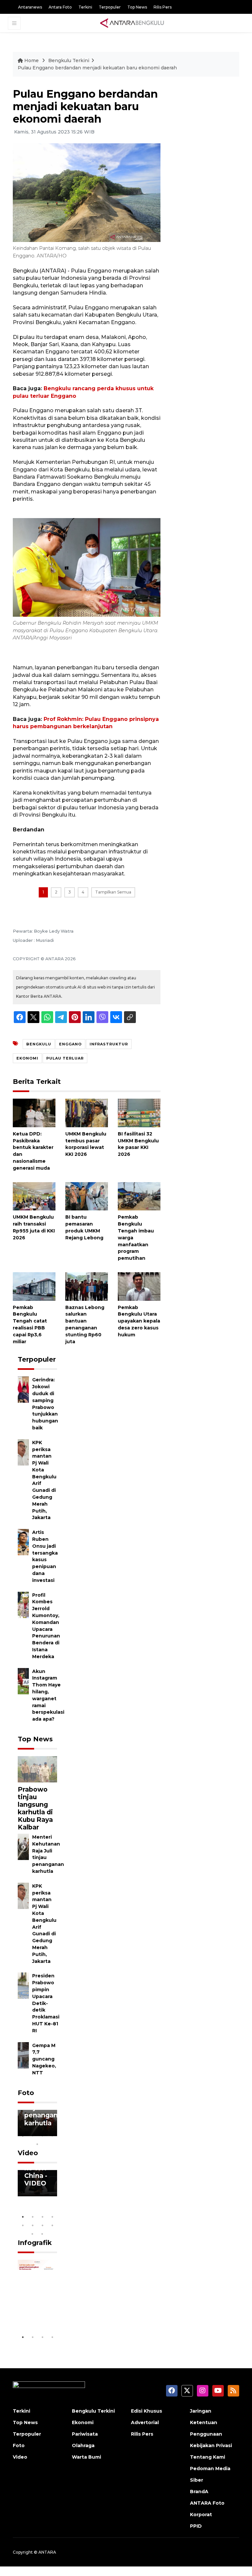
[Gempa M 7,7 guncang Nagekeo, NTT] (23, 2055)
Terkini (85, 7)
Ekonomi (83, 2420)
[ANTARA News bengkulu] (132, 23)
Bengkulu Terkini (69, 60)
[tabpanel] (37, 2123)
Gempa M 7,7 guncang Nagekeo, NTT (44, 2059)
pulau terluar (65, 1058)
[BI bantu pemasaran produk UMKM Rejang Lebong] (87, 1196)
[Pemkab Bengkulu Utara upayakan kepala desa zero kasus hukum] (139, 1286)
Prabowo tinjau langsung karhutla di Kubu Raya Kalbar (35, 1808)
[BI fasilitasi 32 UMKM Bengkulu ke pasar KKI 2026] (139, 1113)
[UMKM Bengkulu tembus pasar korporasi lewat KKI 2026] (87, 1113)
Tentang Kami (208, 2454)
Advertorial (145, 2420)
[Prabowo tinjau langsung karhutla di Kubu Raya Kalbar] (37, 1769)
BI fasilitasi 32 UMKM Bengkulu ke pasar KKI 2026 (138, 1144)
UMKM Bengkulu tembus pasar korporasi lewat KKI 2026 (86, 1144)
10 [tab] (42, 2231)
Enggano (70, 1044)
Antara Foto (60, 7)
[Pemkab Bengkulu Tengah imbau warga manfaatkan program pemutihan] (139, 1196)
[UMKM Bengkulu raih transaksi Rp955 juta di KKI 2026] (34, 1196)
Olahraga (83, 2443)
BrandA (199, 2489)
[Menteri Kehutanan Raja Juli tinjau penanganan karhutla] (23, 1846)
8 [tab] (52, 2222)
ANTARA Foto (207, 2500)
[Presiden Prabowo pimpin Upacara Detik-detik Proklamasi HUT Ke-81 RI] (23, 1985)
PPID (196, 2523)
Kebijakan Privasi (211, 2443)
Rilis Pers (163, 7)
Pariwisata (85, 2431)
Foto (26, 2093)
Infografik (35, 2240)
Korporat (201, 2512)
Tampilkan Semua (113, 892)
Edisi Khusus (147, 2408)
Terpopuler (110, 7)
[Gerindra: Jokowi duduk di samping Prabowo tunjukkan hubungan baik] (23, 1389)
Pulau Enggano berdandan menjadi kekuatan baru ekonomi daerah (97, 68)
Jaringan (201, 2408)
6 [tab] (32, 2222)
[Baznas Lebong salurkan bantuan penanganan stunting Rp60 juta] (87, 1286)
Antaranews (30, 7)
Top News (137, 7)
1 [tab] (23, 2133)
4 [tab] (52, 2133)
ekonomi (27, 1058)
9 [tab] (32, 2231)
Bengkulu (39, 1044)
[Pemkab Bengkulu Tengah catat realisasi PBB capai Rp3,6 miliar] (34, 1286)
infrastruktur (109, 1044)
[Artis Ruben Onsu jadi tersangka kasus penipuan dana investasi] (23, 1542)
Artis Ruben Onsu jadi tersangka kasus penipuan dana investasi (45, 1556)
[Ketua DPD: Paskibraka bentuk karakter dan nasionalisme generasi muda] (34, 1113)
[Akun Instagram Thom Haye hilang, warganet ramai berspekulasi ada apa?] (23, 1681)
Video (28, 2150)
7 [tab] (42, 2222)
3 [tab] (42, 2133)
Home (31, 60)
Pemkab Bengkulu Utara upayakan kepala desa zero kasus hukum (139, 1321)
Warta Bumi (86, 2454)
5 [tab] (37, 2141)
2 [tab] (32, 2133)
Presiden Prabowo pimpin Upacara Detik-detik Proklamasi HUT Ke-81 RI (46, 2003)
